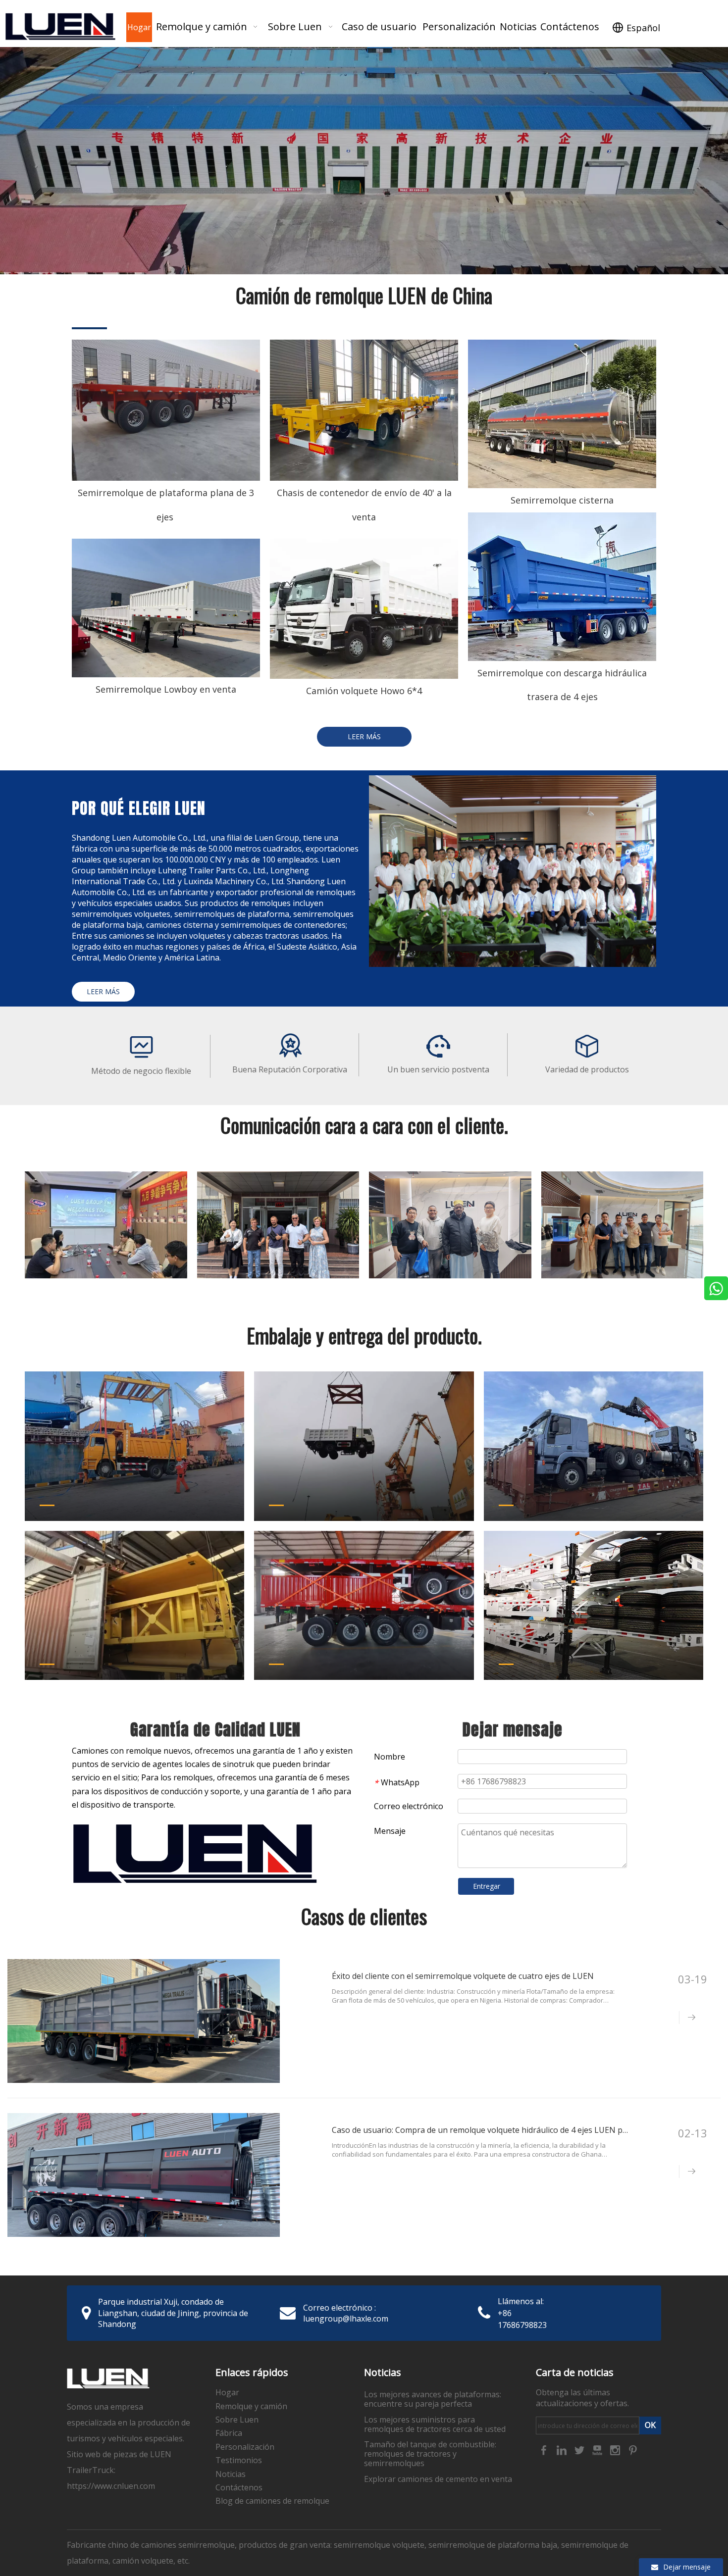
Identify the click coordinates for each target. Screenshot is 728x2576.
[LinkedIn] (563, 2449)
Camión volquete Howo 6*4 (364, 691)
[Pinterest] (633, 2449)
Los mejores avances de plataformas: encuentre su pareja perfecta (433, 2399)
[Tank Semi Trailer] (562, 414)
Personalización (245, 2447)
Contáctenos (239, 2487)
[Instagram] (616, 2449)
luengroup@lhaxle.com (346, 2319)
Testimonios (239, 2460)
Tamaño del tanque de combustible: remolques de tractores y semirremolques (430, 2454)
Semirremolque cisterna (562, 500)
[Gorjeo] (580, 2449)
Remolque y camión (251, 2406)
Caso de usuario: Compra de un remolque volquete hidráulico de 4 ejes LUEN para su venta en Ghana (519, 2130)
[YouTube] (598, 2449)
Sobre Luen (237, 2420)
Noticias (231, 2474)
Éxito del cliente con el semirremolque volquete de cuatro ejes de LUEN (463, 1976)
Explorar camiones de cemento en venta (438, 2479)
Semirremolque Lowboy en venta (166, 689)
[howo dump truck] (364, 609)
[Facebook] (545, 2449)
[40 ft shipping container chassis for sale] (364, 410)
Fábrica (229, 2433)
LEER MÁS (364, 736)
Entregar (487, 1886)
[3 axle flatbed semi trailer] (166, 410)
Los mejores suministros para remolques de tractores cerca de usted (435, 2424)
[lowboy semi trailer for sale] (166, 608)
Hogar (227, 2392)
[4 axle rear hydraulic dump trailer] (562, 587)
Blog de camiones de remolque (272, 2501)
